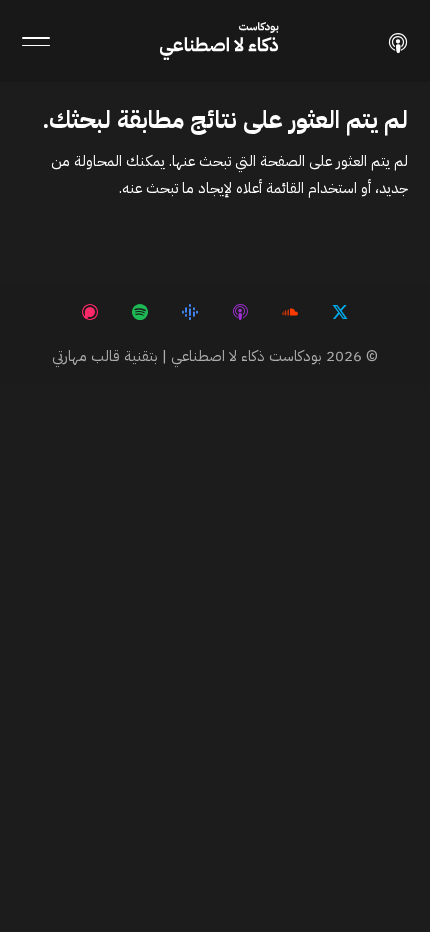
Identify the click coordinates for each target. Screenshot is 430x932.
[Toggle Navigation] (36, 41)
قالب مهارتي (86, 356)
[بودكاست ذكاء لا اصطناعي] (398, 41)
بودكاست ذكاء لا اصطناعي (246, 356)
